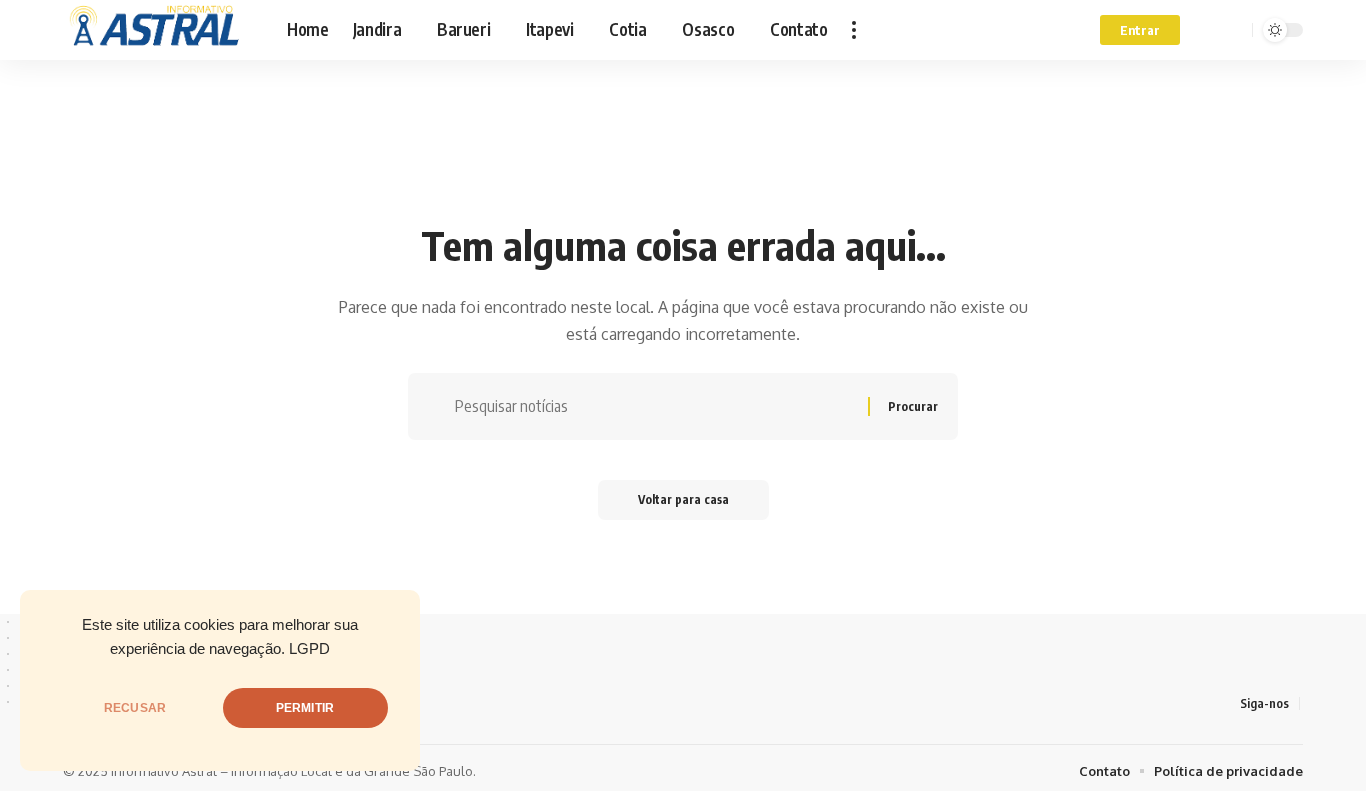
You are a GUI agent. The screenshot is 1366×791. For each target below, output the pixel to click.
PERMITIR (305, 708)
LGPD (309, 649)
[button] (854, 30)
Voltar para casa (683, 499)
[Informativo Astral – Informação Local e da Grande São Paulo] (159, 30)
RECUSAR (135, 708)
